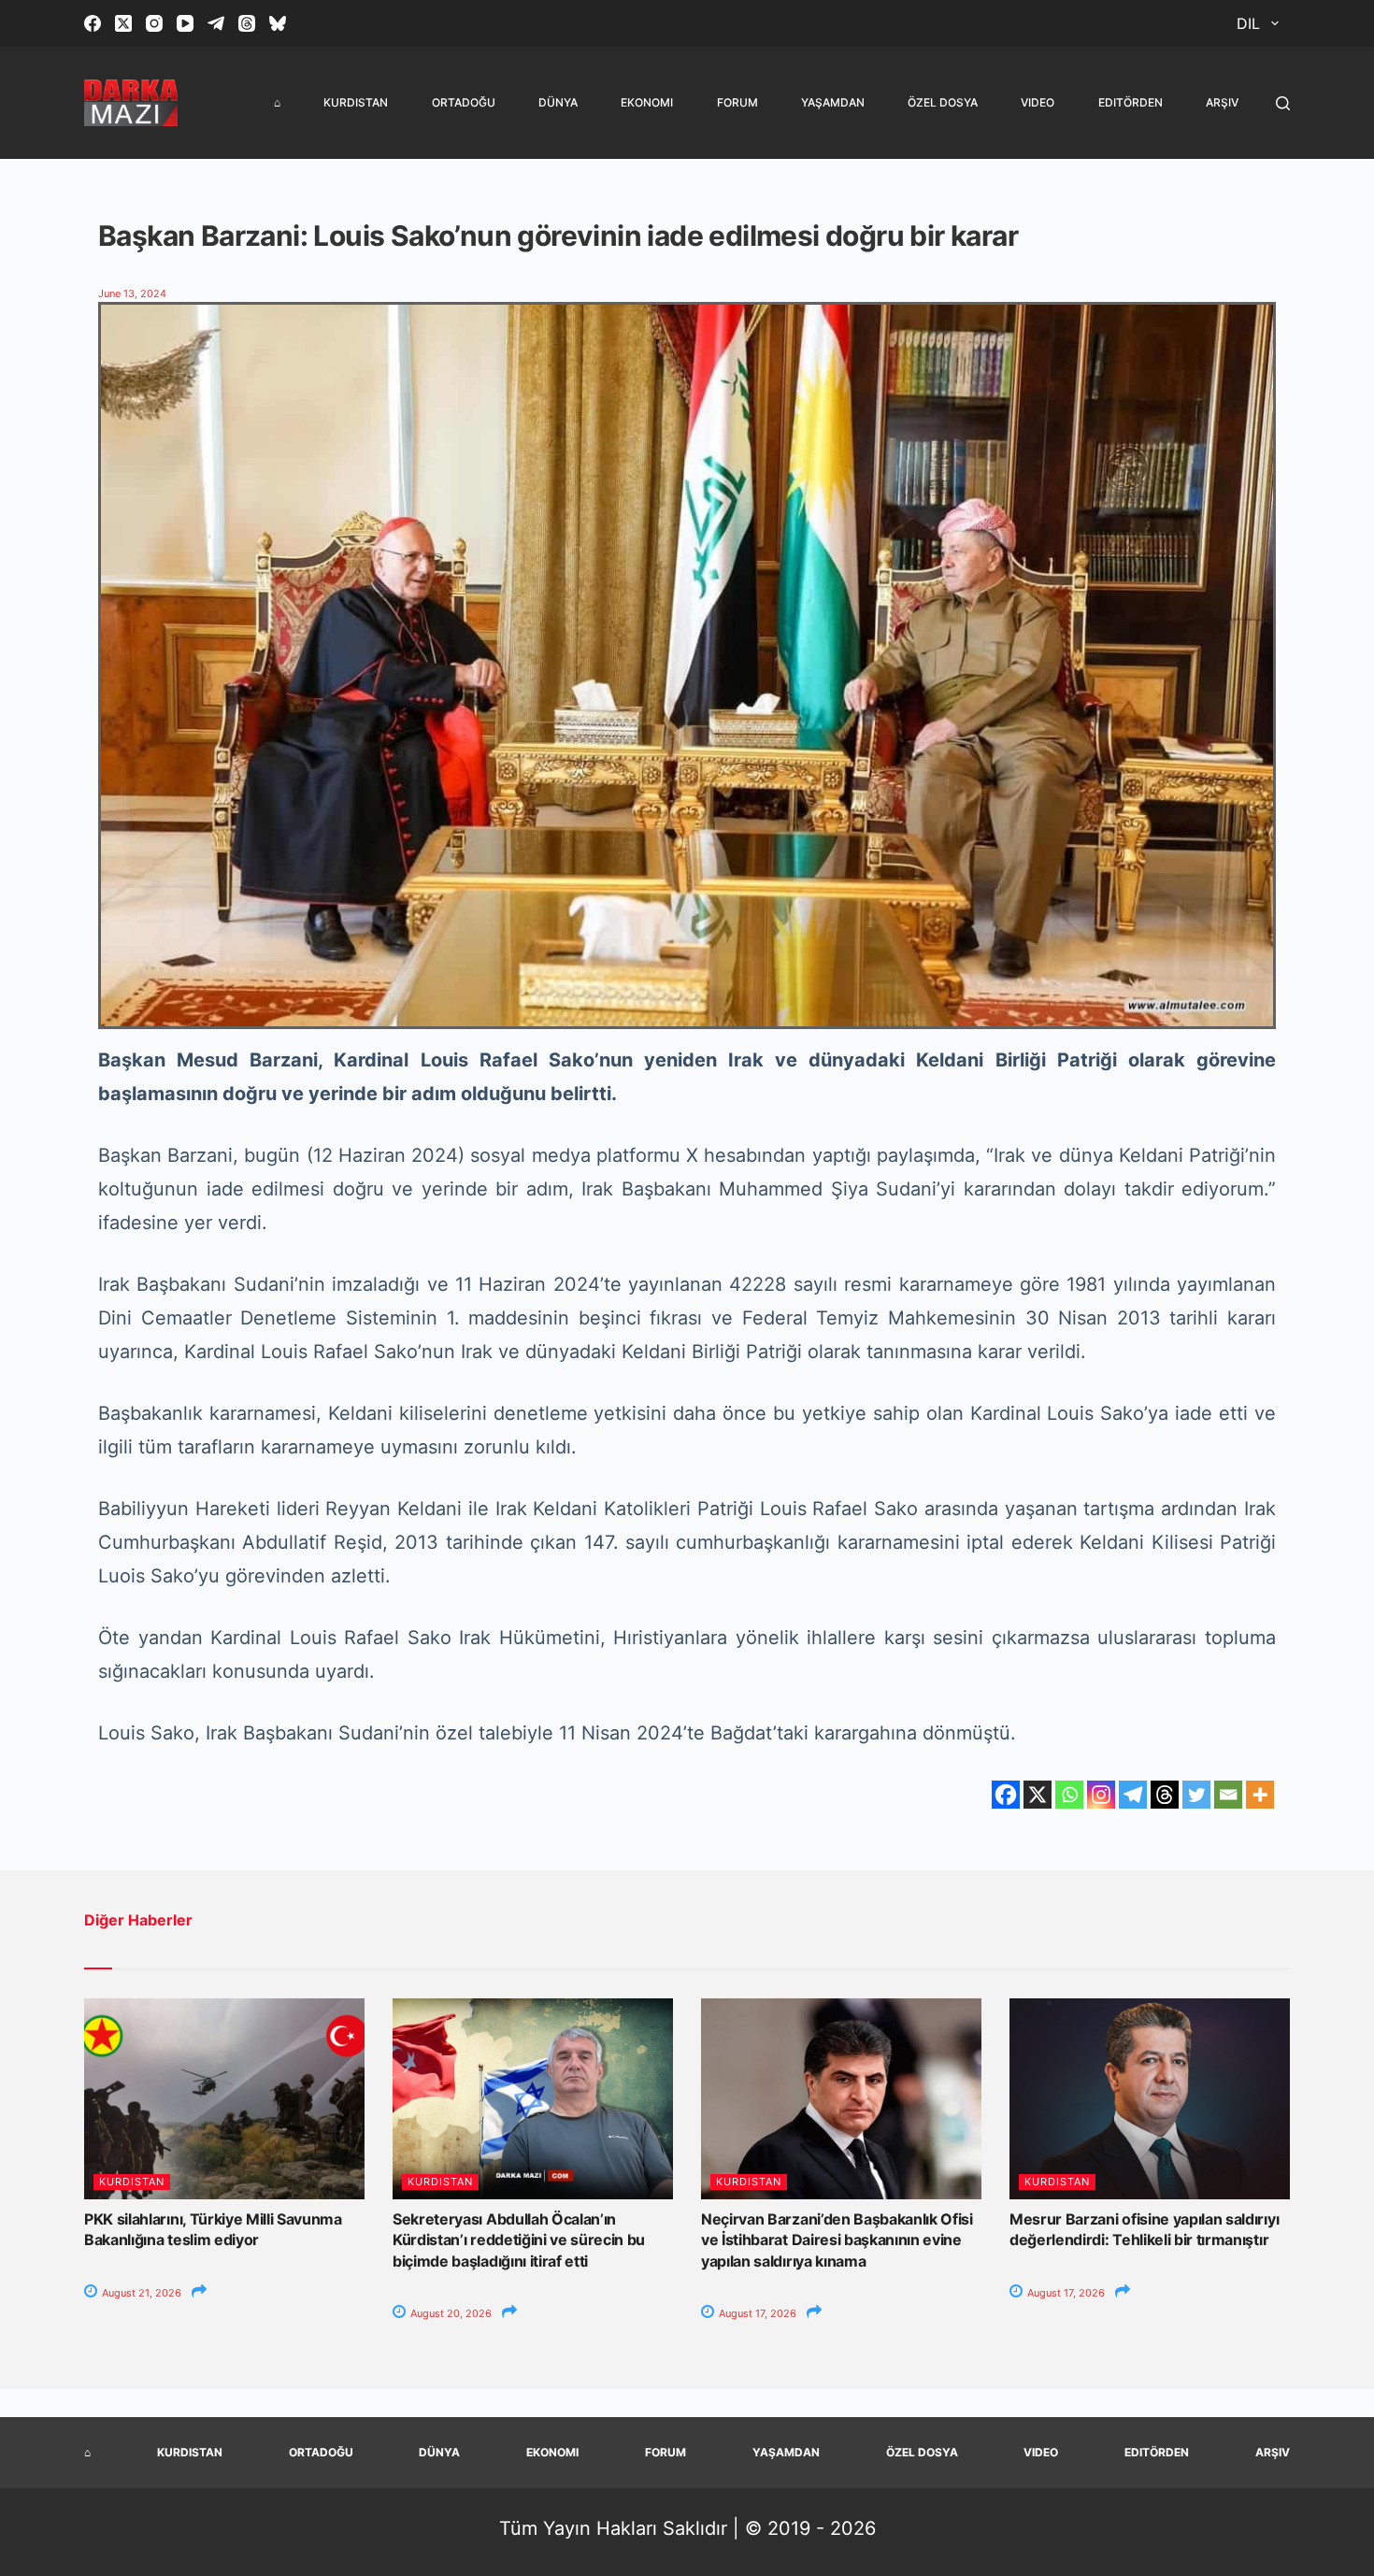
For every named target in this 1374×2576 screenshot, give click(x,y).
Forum (737, 102)
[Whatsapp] (1069, 1795)
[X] (1038, 1795)
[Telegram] (216, 23)
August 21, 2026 (140, 2293)
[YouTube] (185, 23)
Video (1038, 102)
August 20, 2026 (450, 2313)
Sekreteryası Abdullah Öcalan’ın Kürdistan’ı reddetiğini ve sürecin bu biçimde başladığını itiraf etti (519, 2240)
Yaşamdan (833, 102)
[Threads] (247, 23)
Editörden (1131, 102)
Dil (1248, 23)
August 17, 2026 (756, 2313)
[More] (1260, 1795)
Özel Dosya (943, 102)
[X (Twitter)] (123, 23)
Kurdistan (356, 102)
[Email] (1228, 1795)
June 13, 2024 (132, 293)
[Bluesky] (278, 23)
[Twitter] (1196, 1795)
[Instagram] (154, 23)
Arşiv (1222, 102)
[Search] (1283, 103)
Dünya (558, 102)
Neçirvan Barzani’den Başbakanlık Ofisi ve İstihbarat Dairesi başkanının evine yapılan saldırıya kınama (837, 2240)
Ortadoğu (464, 102)
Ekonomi (647, 102)
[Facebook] (93, 23)
